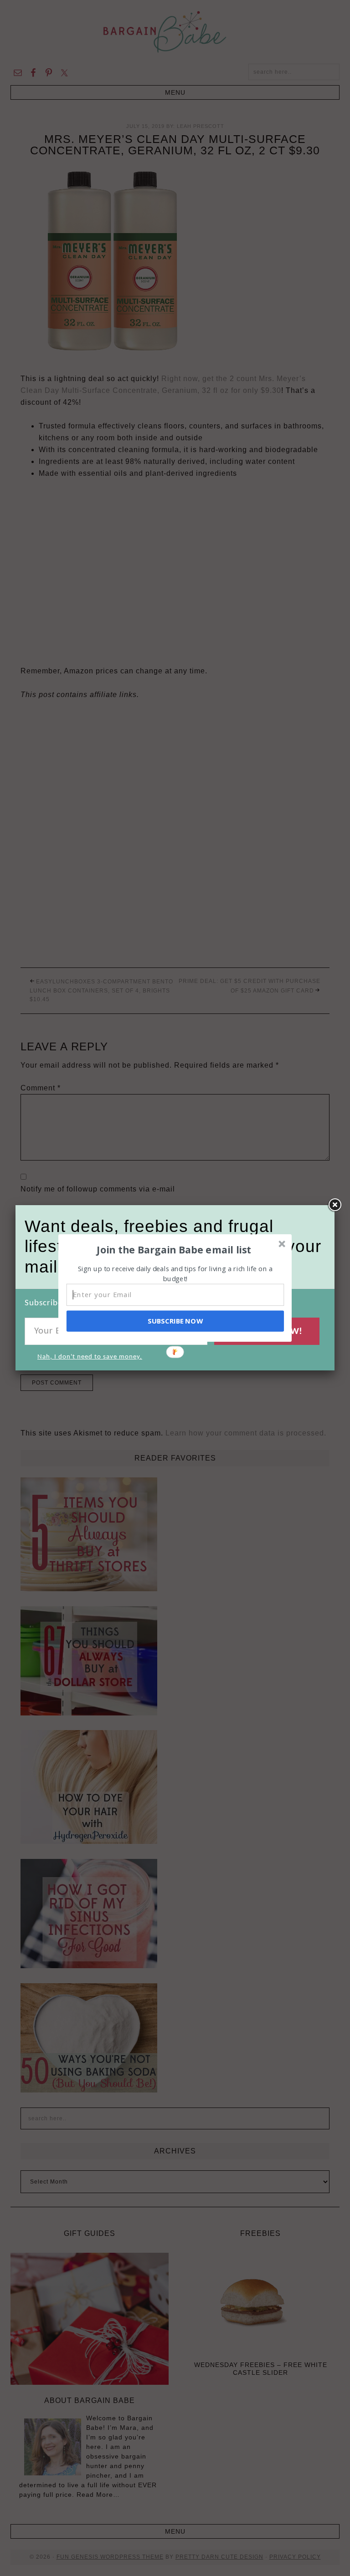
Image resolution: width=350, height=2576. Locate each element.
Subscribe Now (175, 1321)
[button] (174, 1249)
